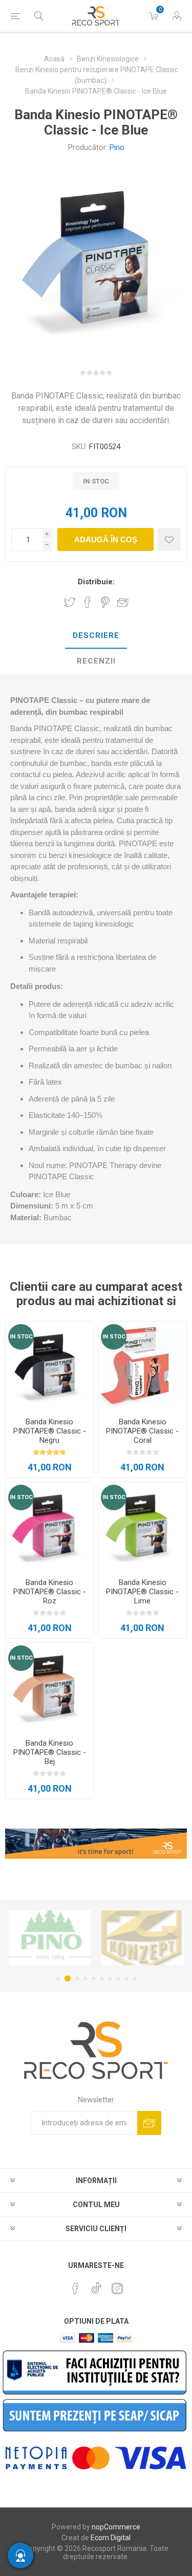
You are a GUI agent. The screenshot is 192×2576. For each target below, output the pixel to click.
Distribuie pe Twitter (70, 602)
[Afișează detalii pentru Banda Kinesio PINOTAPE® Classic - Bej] (50, 1687)
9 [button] (126, 1978)
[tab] (96, 636)
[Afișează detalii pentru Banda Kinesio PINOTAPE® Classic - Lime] (142, 1526)
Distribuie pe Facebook (88, 602)
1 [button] (58, 1978)
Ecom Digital (111, 2538)
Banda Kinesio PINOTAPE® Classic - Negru (50, 1431)
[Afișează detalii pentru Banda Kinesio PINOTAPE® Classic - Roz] (50, 1526)
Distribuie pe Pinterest (105, 602)
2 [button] (66, 1978)
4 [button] (86, 1978)
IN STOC (21, 1337)
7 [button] (110, 1978)
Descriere (96, 635)
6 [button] (102, 1978)
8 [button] (118, 1978)
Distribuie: (96, 582)
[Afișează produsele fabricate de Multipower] (143, 1937)
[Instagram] (117, 2288)
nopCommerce (116, 2527)
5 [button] (94, 1978)
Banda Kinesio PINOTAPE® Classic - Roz (50, 1592)
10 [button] (135, 1978)
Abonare (149, 2123)
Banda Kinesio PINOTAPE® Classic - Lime (142, 1592)
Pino (117, 147)
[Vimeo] (96, 2285)
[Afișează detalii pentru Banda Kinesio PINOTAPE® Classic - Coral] (142, 1366)
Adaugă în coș (106, 540)
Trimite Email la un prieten (123, 602)
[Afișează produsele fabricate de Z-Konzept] (50, 1937)
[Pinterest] (75, 2288)
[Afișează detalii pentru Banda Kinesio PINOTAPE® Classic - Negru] (50, 1366)
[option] (50, 1937)
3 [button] (76, 1978)
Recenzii (96, 661)
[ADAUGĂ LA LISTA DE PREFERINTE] (169, 540)
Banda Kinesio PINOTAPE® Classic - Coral (142, 1431)
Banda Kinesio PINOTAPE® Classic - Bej (50, 1752)
